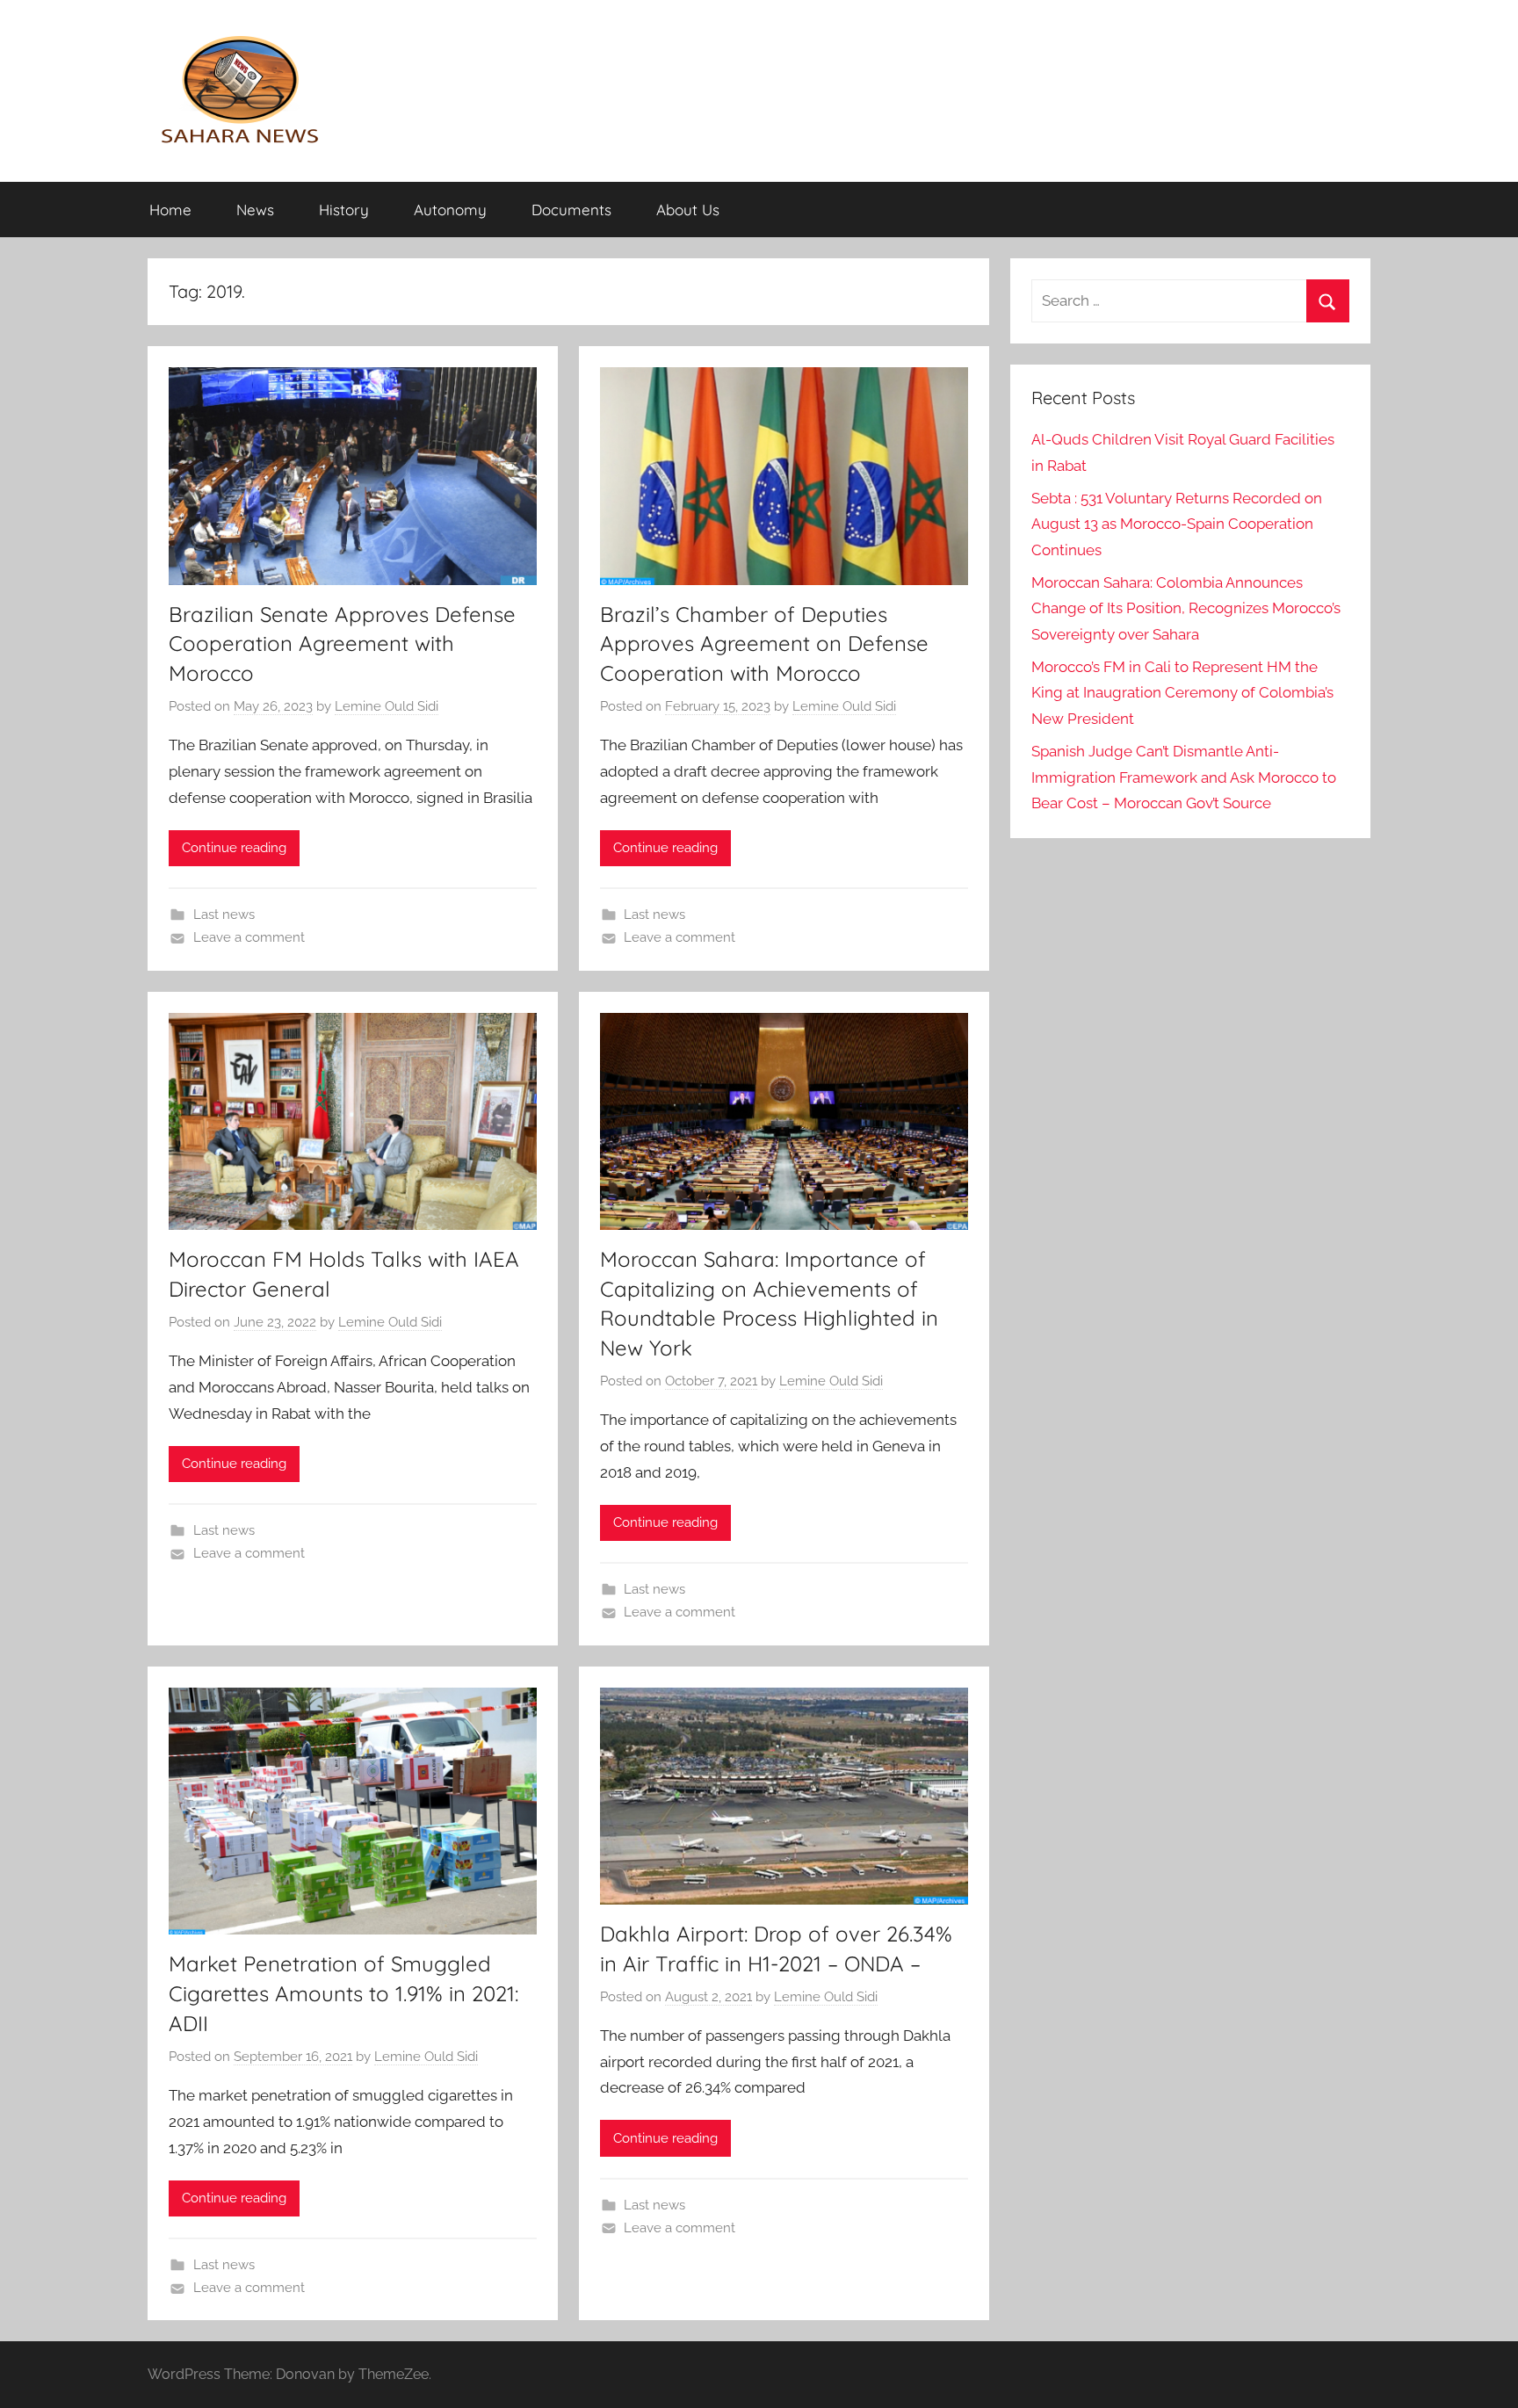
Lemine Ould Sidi (387, 706)
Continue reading (234, 848)
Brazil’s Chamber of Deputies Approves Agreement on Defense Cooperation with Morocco (764, 644)
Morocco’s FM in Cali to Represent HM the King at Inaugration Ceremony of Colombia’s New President (1182, 693)
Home (170, 210)
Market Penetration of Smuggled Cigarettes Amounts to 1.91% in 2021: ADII (343, 1993)
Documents (571, 210)
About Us (688, 210)
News (255, 210)
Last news (224, 915)
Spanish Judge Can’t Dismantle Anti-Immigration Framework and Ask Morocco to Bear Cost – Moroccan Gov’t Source (1184, 777)
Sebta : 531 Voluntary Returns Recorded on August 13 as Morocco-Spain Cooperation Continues (1177, 524)
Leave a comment (249, 937)
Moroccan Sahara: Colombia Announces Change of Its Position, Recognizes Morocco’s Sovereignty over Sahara (1186, 609)
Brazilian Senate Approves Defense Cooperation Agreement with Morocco (342, 644)
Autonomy (450, 210)
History (344, 210)
